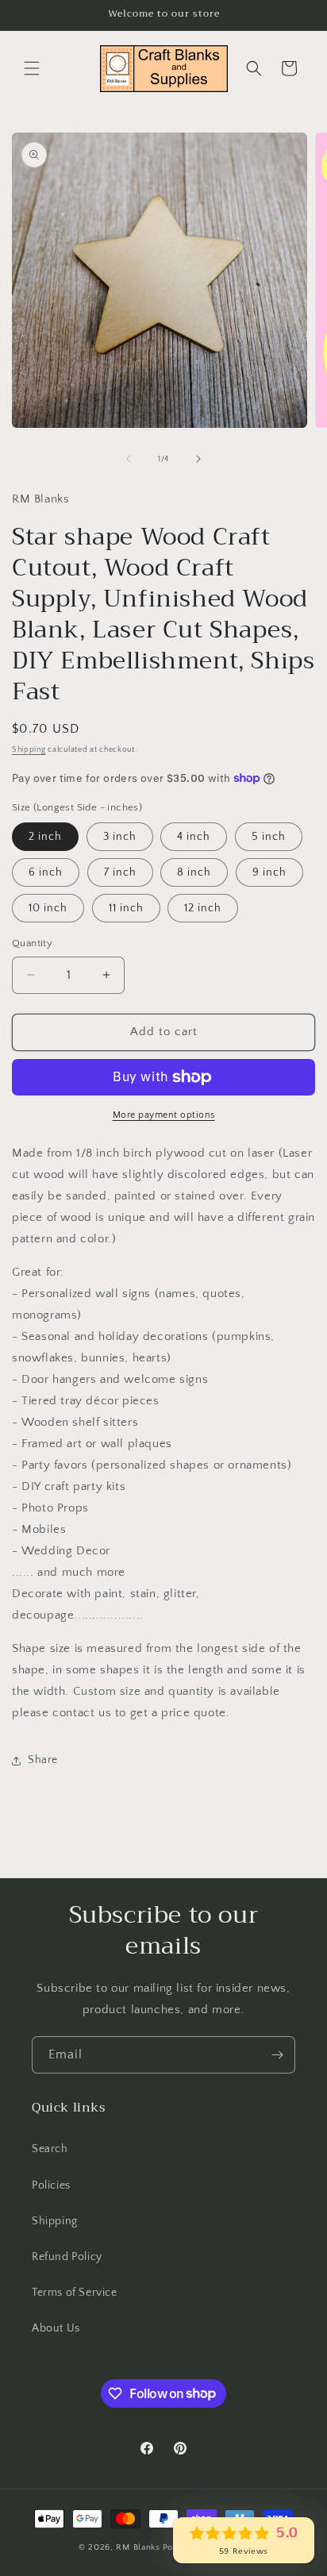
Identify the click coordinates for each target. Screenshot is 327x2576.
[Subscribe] (277, 2055)
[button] (32, 68)
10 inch (48, 908)
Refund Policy (67, 2257)
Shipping (29, 750)
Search (50, 2149)
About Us (56, 2328)
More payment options (164, 1115)
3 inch (120, 837)
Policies (51, 2185)
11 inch (126, 908)
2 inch (45, 837)
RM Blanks (138, 2547)
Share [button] (43, 1760)
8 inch (194, 872)
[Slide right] (198, 459)
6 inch (46, 872)
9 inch (269, 872)
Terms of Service (75, 2293)
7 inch (120, 872)
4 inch (194, 837)
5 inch (269, 837)
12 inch (203, 908)
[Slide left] (129, 459)
